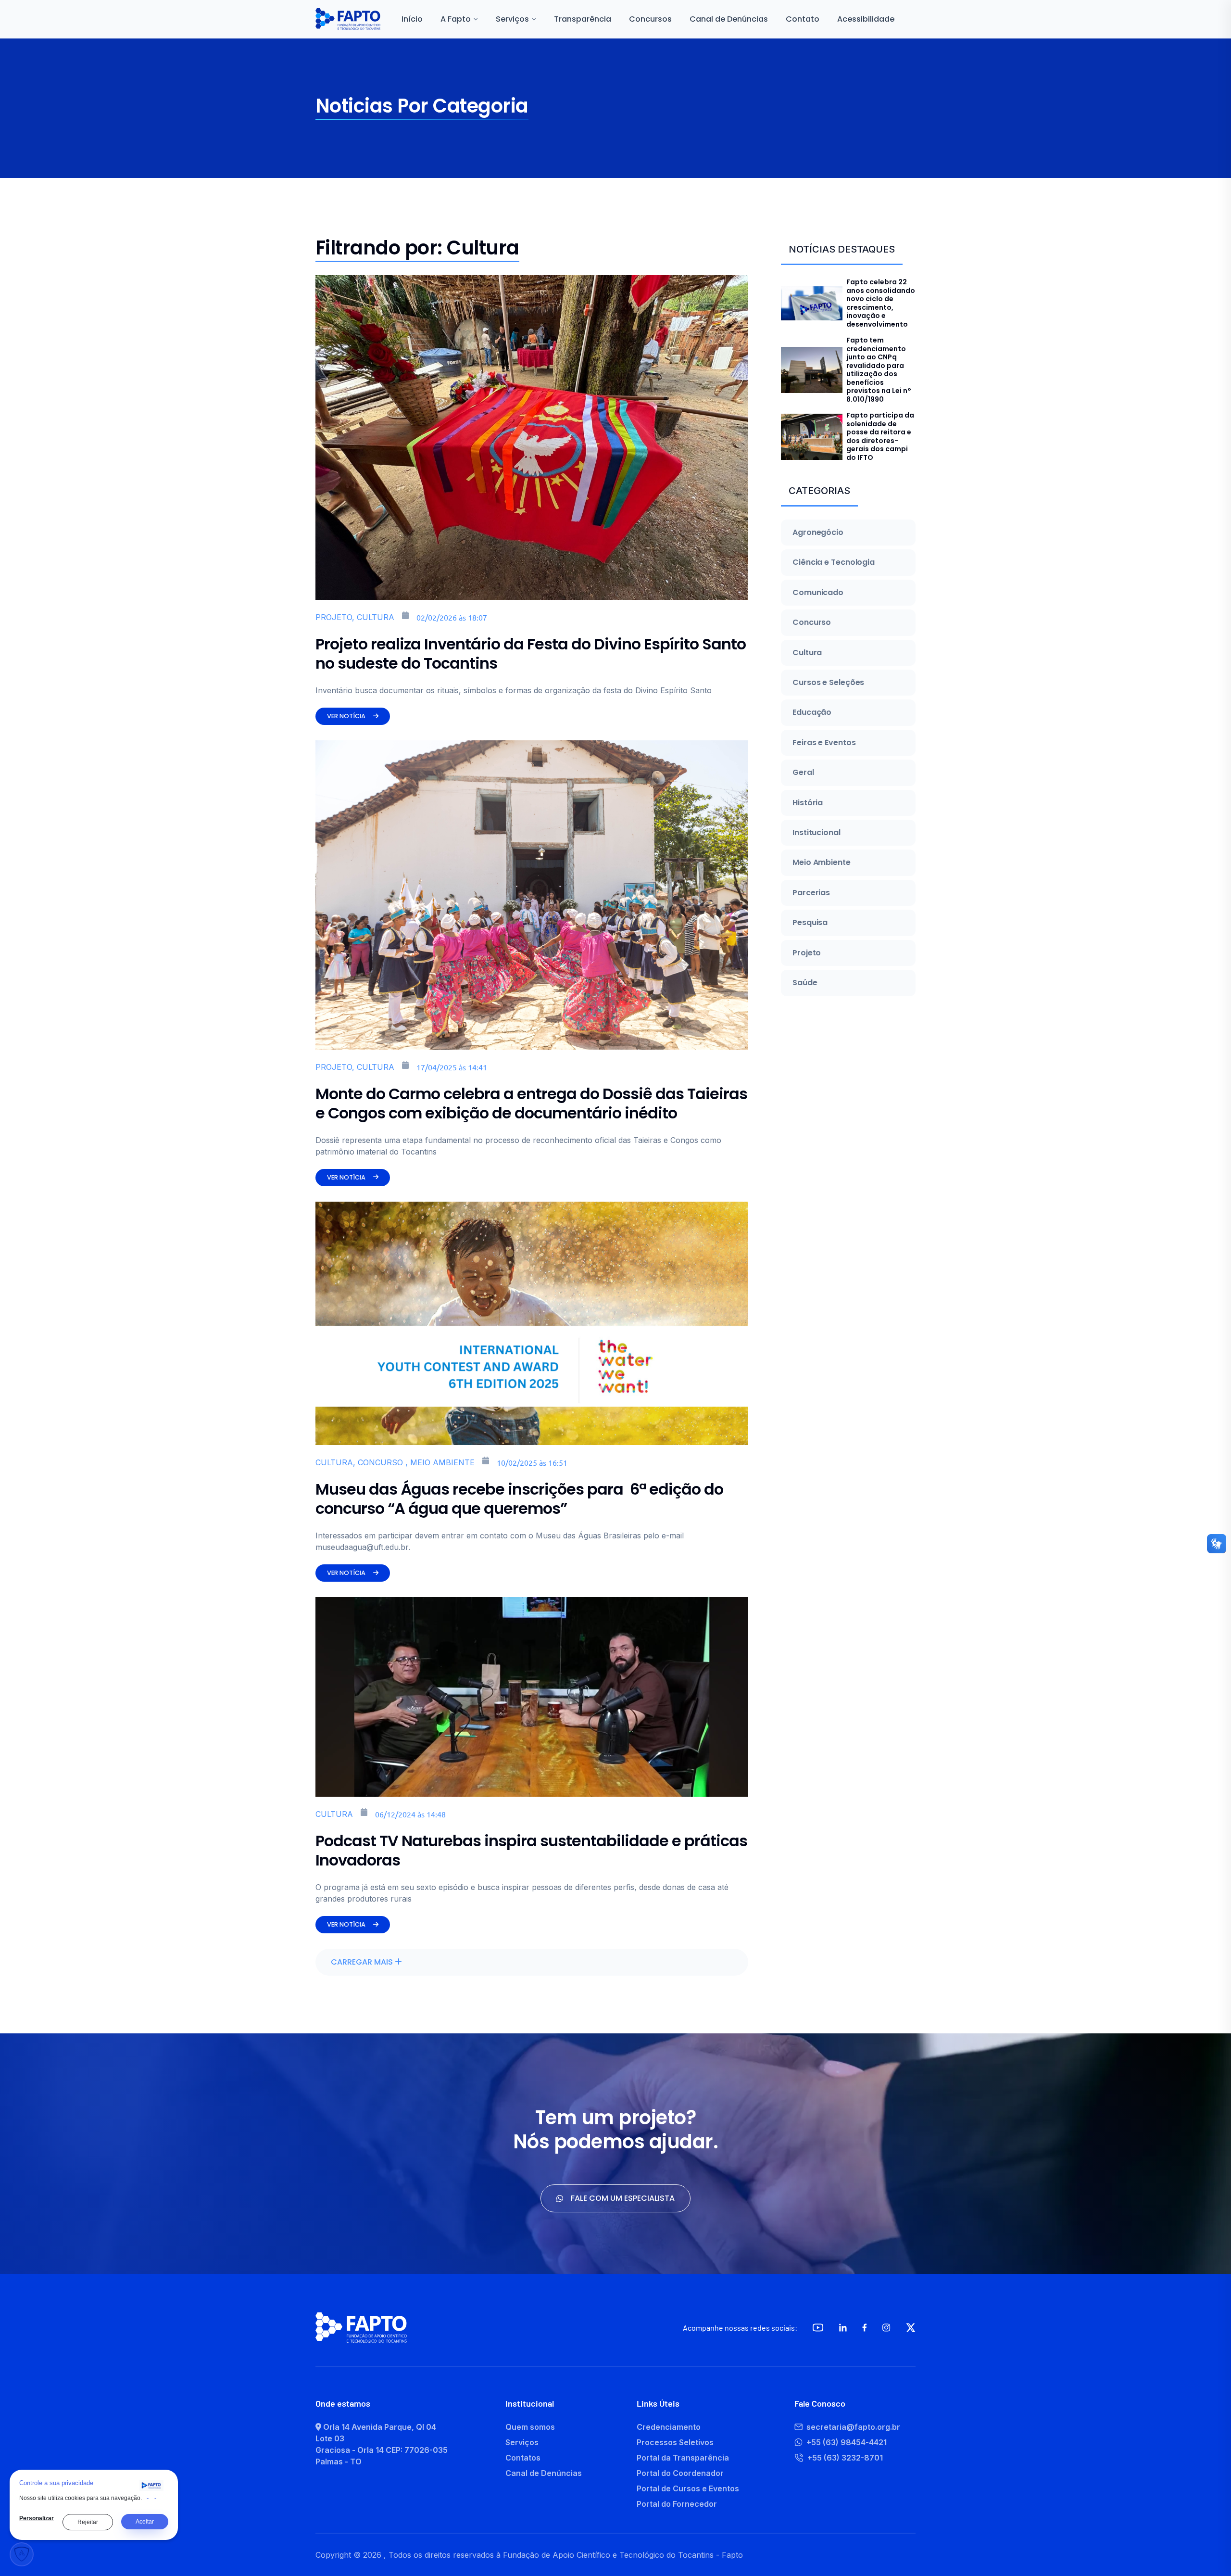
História (808, 803)
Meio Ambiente (822, 863)
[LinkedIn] (843, 2328)
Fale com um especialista (623, 2198)
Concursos (650, 19)
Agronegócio (818, 533)
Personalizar (37, 2518)
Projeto (807, 953)
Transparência (583, 19)
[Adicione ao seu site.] (151, 2485)
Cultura (807, 653)
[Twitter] (911, 2328)
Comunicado (818, 593)
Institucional (816, 833)
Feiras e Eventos (824, 743)
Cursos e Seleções (828, 683)
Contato (803, 19)
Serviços (522, 2442)
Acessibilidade (866, 19)
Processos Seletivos (675, 2442)
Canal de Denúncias (729, 19)
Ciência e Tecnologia (834, 562)
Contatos (523, 2458)
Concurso (812, 622)
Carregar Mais (363, 1962)
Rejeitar (88, 2522)
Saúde (805, 983)
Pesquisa (810, 923)
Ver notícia (346, 716)
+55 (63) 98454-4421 (847, 2442)
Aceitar (145, 2522)
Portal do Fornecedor (677, 2504)
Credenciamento (669, 2427)
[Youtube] (818, 2328)
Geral (803, 773)
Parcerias (811, 893)
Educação (812, 712)
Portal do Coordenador (680, 2473)
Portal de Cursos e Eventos (688, 2488)
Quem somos (530, 2427)
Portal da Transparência (683, 2458)
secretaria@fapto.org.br (853, 2427)
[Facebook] (865, 2328)
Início (412, 19)
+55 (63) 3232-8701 (845, 2458)
